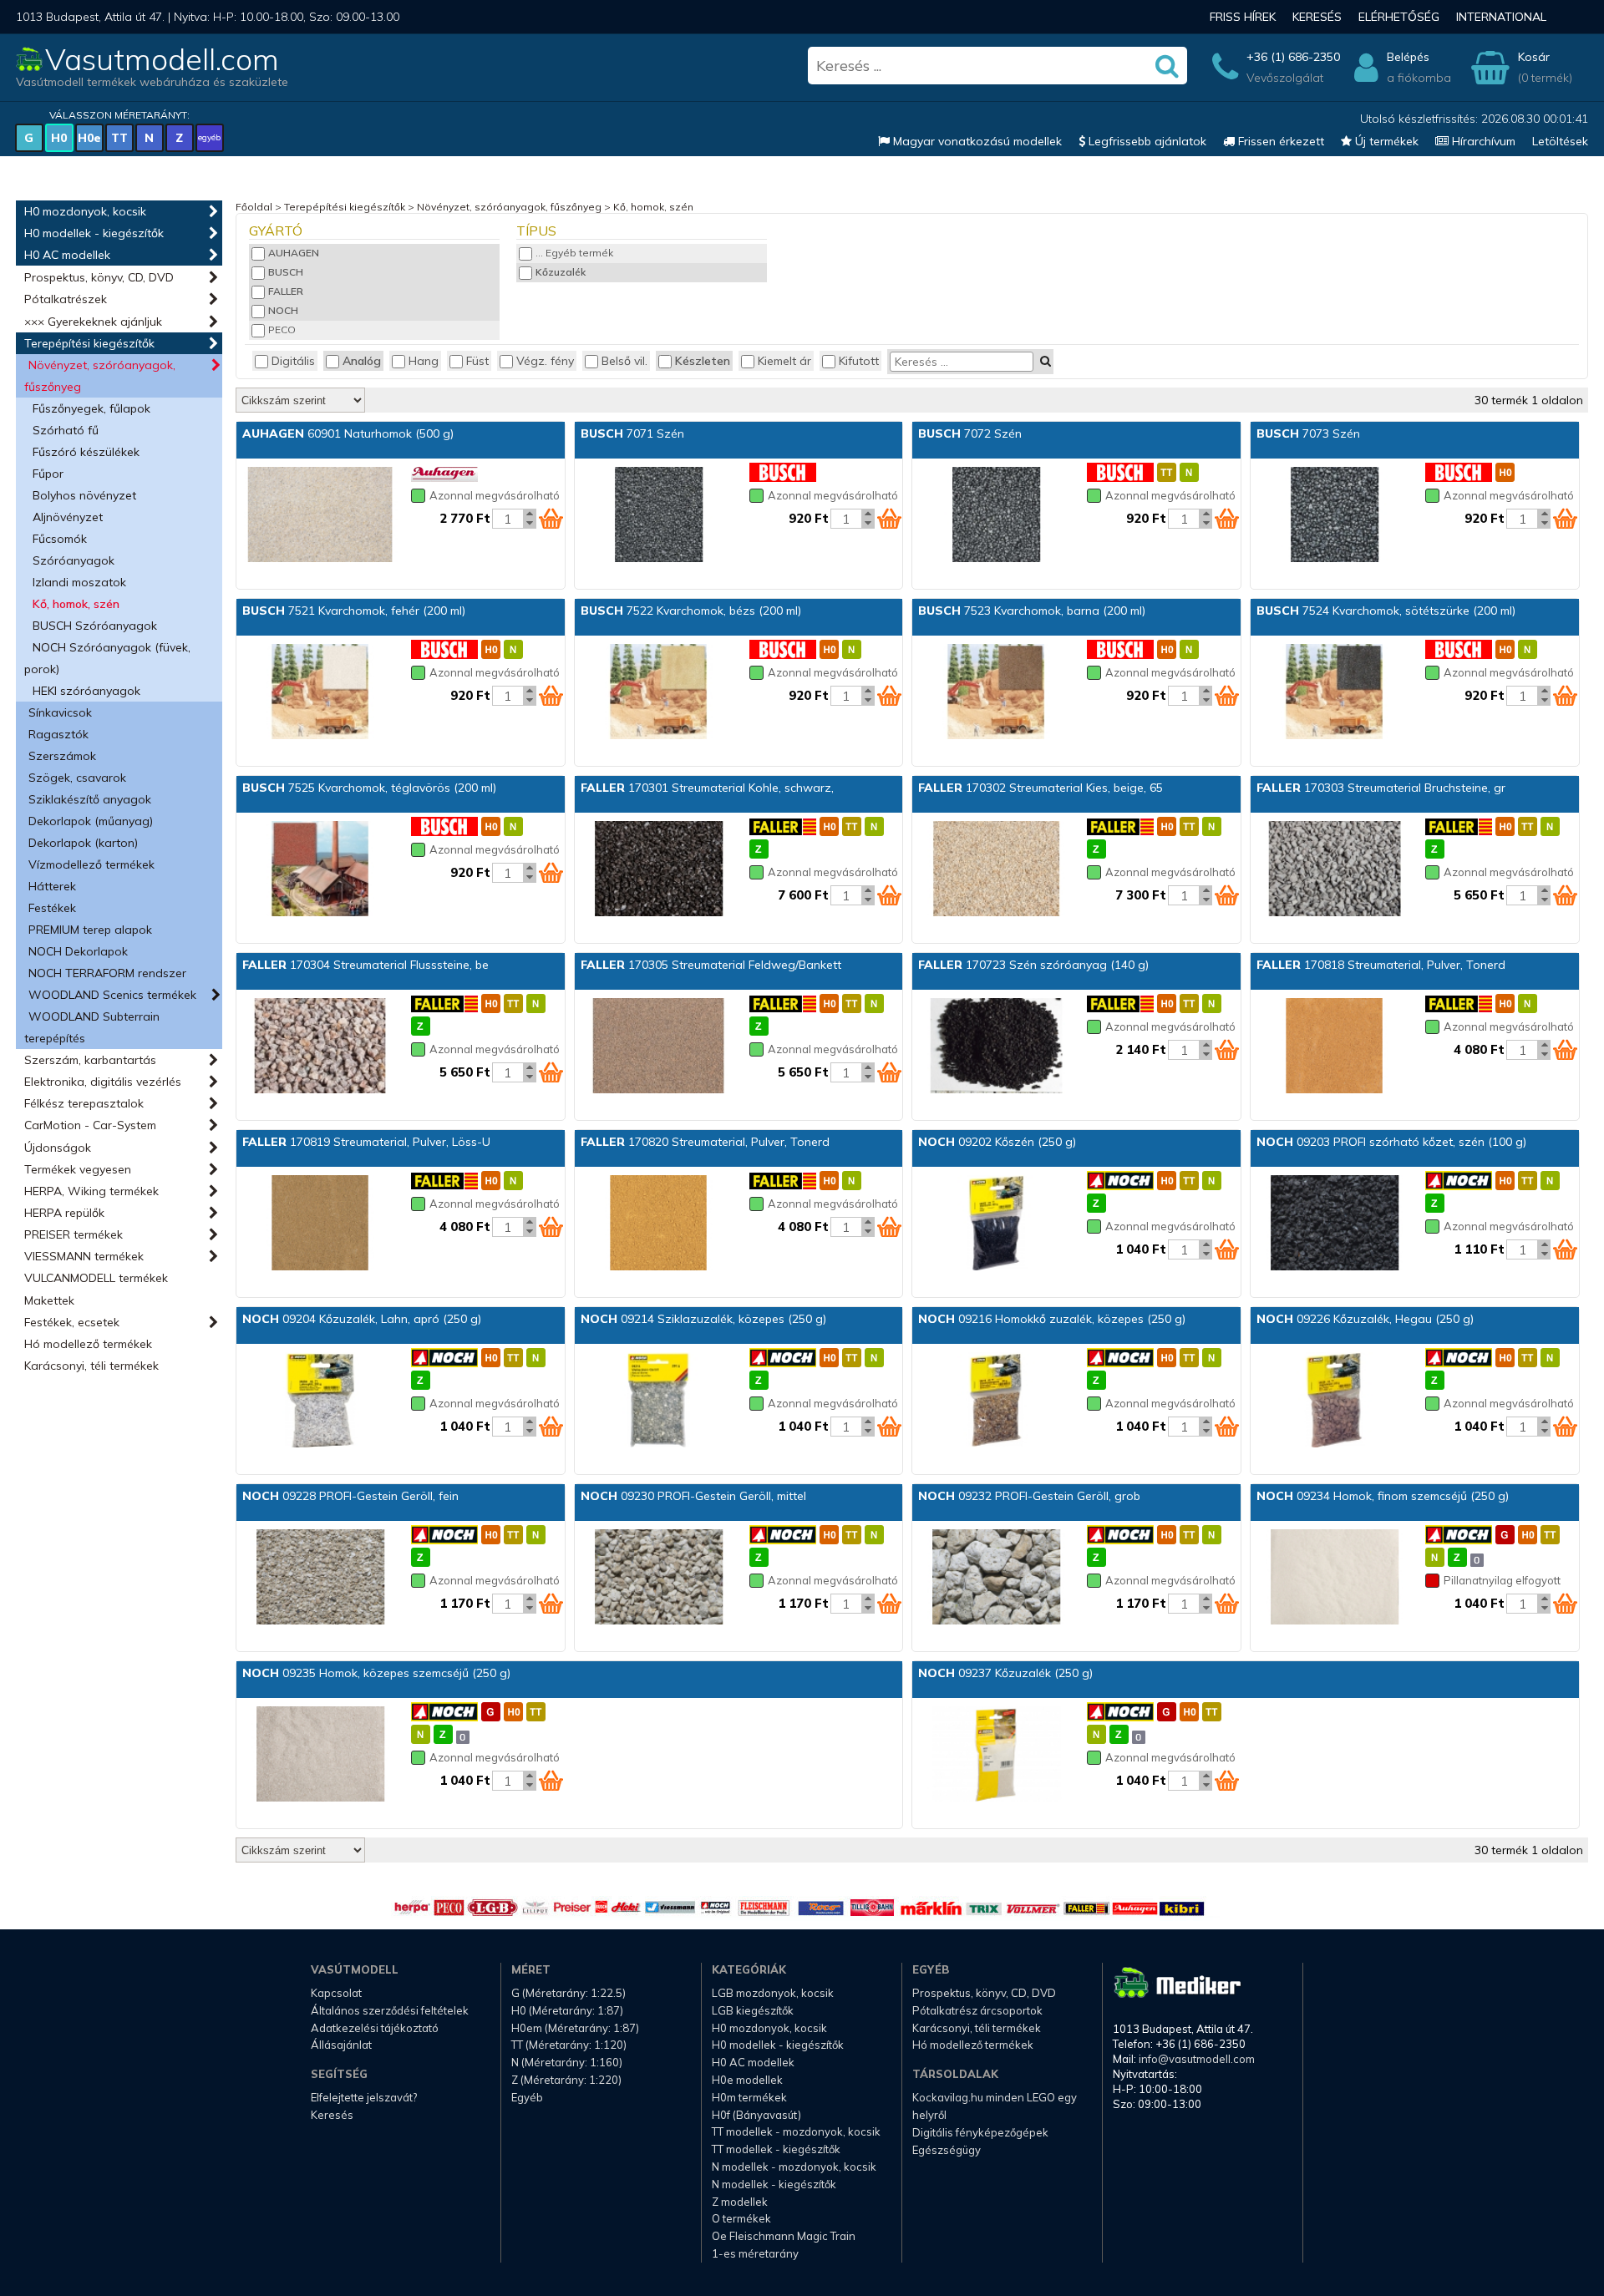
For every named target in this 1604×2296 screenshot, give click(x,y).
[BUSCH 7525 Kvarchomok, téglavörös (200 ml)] (320, 870)
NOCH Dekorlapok (78, 951)
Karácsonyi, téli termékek (91, 1366)
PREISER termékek (74, 1234)
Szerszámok (62, 756)
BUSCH (286, 272)
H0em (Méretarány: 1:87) (575, 2028)
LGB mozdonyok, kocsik (773, 1993)
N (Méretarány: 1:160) (567, 2062)
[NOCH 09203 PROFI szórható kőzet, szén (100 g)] (1334, 1224)
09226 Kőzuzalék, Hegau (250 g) (1365, 1319)
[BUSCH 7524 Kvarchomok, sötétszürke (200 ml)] (1334, 693)
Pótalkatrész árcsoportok (977, 2010)
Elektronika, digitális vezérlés (103, 1082)
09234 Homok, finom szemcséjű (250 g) (1383, 1496)
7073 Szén (1308, 433)
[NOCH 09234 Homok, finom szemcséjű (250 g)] (1334, 1579)
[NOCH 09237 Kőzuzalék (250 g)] (996, 1756)
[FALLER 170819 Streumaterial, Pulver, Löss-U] (320, 1224)
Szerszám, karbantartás (90, 1060)
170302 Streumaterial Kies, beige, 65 (1041, 788)
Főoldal (254, 207)
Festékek (52, 908)
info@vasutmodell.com (1197, 2059)
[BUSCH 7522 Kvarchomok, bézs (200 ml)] (658, 693)
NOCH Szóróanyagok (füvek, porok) (107, 658)
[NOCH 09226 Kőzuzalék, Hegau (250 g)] (1334, 1401)
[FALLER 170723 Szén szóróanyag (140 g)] (996, 1047)
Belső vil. (624, 361)
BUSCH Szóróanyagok (95, 626)
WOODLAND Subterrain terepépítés (92, 1027)
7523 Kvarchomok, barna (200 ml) (1032, 611)
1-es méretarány (755, 2253)
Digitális (293, 361)
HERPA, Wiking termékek (91, 1191)
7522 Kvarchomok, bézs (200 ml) (691, 611)
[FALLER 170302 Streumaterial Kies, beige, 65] (996, 870)
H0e (89, 138)
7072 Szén (970, 433)
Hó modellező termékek (88, 1344)
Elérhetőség (1399, 17)
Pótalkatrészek (66, 299)
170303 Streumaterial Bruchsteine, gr (1381, 788)
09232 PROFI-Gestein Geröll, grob (1029, 1496)
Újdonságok (58, 1148)
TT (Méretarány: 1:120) (569, 2045)
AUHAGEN (294, 253)
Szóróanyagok (74, 560)
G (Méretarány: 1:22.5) (569, 1993)
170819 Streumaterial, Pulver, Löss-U (366, 1142)
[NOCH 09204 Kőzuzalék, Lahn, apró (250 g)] (320, 1401)
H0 (59, 138)
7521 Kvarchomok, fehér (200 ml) (354, 611)
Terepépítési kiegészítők (89, 343)
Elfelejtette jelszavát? (364, 2097)
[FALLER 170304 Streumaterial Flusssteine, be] (320, 1047)
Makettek (49, 1300)
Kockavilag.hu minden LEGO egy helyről (995, 2106)
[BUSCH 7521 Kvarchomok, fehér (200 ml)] (320, 693)
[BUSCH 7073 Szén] (1334, 516)
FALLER (286, 291)
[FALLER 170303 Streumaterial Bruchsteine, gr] (1334, 870)
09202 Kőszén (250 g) (997, 1142)
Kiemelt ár (784, 361)
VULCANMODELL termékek (96, 1278)
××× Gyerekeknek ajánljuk (93, 322)
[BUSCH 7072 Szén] (996, 516)
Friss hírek (1243, 17)
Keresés (1317, 17)
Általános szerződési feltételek (390, 2010)
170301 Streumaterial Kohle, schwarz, (707, 788)
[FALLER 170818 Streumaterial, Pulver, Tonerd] (1334, 1047)
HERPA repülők (64, 1213)
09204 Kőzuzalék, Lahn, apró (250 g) (362, 1319)
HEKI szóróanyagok (86, 691)
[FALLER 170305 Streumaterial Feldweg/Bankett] (658, 1047)
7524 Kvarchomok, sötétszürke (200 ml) (1386, 611)
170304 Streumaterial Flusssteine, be (365, 965)
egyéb (209, 137)
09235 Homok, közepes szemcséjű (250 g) (376, 1673)
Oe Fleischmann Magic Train (784, 2236)
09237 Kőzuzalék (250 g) (1005, 1673)
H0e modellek (747, 2080)
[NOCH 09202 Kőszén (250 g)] (996, 1224)
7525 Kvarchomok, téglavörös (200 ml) (369, 788)
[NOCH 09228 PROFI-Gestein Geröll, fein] (320, 1579)
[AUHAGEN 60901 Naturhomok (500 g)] (320, 516)
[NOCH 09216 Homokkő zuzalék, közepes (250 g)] (996, 1401)
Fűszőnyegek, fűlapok (91, 408)
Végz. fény (545, 361)
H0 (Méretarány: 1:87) (567, 2010)
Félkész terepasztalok (84, 1103)
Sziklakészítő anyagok (90, 799)
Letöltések (1560, 141)
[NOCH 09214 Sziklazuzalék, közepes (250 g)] (658, 1401)
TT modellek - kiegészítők (776, 2149)
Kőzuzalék (561, 272)
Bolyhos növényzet (84, 495)
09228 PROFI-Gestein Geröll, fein (350, 1496)
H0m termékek (749, 2097)
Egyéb (527, 2097)
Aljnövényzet (68, 517)
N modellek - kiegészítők (774, 2184)
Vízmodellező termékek (91, 864)
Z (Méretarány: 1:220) (566, 2080)
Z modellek (740, 2202)
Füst (477, 361)
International (1501, 17)
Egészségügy (947, 2150)
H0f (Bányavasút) (756, 2115)
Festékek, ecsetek (72, 1322)
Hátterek (52, 886)
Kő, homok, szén (76, 604)
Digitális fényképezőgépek (980, 2132)
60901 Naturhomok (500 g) (348, 433)
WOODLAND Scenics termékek (112, 995)
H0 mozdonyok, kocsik (85, 211)
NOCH (283, 310)
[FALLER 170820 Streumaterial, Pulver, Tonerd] (658, 1224)
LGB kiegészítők (753, 2010)
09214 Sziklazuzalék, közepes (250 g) (703, 1319)
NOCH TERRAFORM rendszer (107, 973)
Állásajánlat (341, 2045)
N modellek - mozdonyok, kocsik (794, 2167)
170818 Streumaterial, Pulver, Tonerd (1381, 965)
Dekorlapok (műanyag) (91, 821)
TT (119, 138)
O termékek (741, 2218)
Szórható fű (66, 430)
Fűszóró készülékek (86, 452)
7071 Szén (632, 433)
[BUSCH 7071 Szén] (658, 516)
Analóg (362, 361)
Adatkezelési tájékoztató (375, 2028)
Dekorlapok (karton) (83, 843)
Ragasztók (58, 734)
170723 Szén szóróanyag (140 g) (1033, 965)
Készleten (703, 361)
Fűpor (48, 474)
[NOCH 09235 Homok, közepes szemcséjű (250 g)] (320, 1756)
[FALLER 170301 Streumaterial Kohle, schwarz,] (658, 870)
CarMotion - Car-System (90, 1125)
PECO (282, 329)
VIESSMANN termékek (84, 1256)
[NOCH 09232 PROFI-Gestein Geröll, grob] (996, 1579)
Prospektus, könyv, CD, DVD (99, 277)
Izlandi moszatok (79, 582)
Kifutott (859, 361)
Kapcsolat (336, 1993)
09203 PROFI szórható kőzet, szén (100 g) (1391, 1142)
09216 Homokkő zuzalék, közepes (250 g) (1052, 1319)
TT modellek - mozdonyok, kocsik (796, 2131)
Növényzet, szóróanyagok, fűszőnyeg (100, 376)
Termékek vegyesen (78, 1169)
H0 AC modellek (67, 255)
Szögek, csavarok (77, 778)
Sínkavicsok (60, 712)
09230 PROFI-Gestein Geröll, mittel (693, 1496)
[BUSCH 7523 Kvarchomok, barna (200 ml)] (996, 693)
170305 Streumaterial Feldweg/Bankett (711, 965)
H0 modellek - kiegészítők (94, 233)
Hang (424, 361)
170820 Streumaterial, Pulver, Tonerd (705, 1142)
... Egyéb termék (574, 253)
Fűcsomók (60, 539)
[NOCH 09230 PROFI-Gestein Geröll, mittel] (658, 1579)
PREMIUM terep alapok (90, 930)
